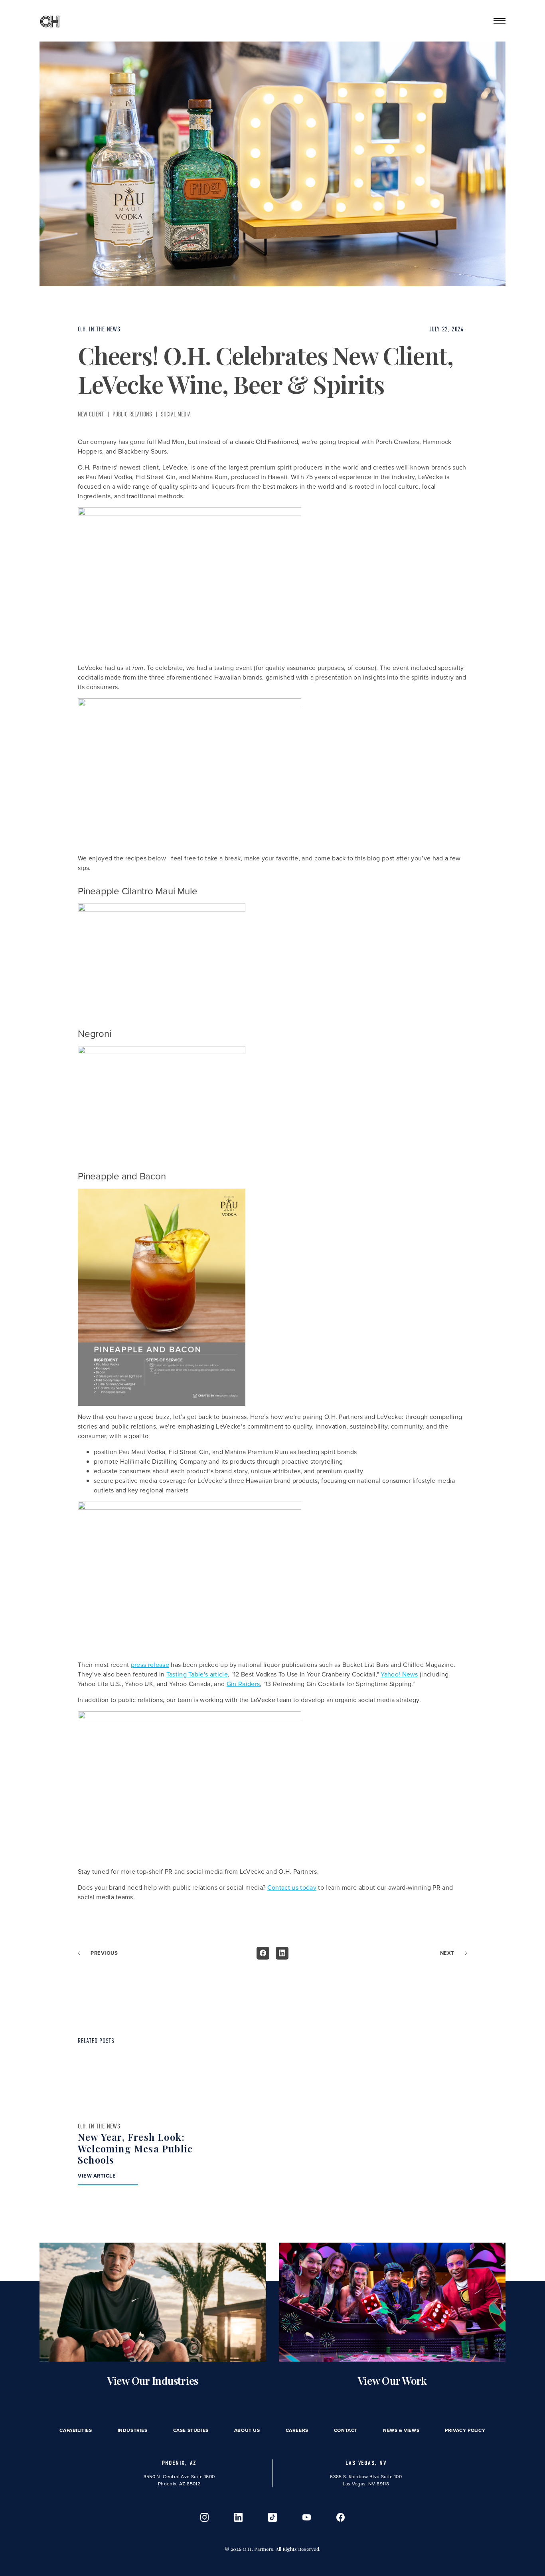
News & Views (401, 2430)
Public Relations (132, 414)
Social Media (176, 414)
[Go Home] (50, 21)
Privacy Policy (465, 2430)
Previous (104, 1953)
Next (447, 1953)
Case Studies (191, 2430)
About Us (247, 2430)
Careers (297, 2430)
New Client (91, 414)
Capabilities (76, 2430)
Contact (346, 2430)
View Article (97, 2176)
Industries (133, 2430)
